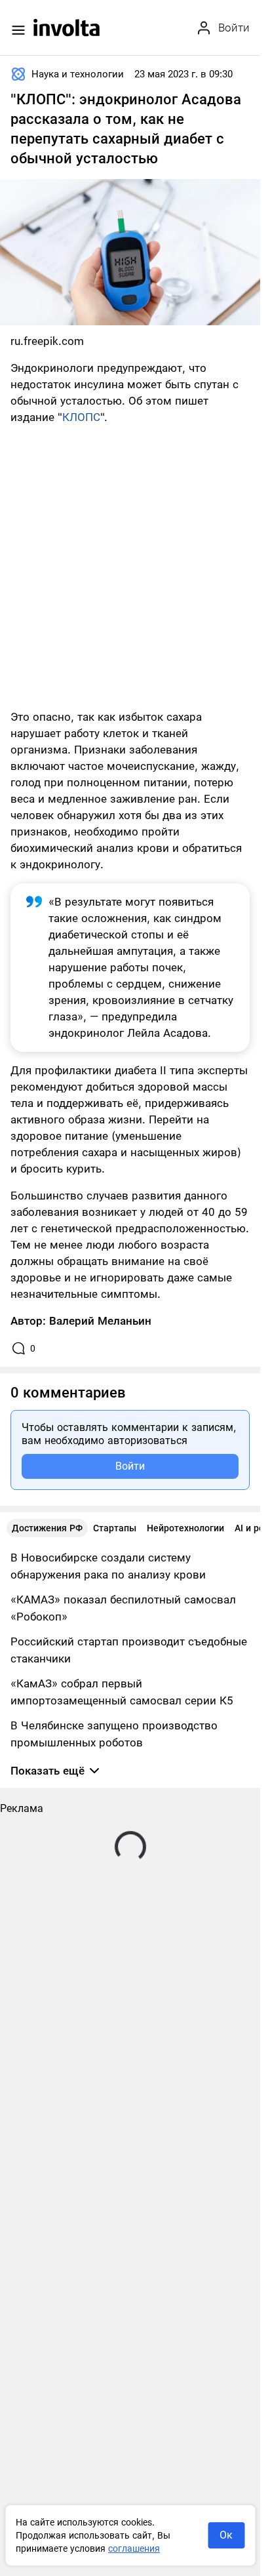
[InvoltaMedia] (67, 28)
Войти (130, 1466)
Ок (226, 2535)
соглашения (134, 2548)
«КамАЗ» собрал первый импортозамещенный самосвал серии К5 (122, 1692)
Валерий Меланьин (100, 1321)
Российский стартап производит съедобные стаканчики (129, 1650)
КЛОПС (81, 417)
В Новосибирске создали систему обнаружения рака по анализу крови (108, 1566)
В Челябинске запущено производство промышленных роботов (114, 1734)
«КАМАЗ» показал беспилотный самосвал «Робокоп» (123, 1608)
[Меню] (18, 30)
